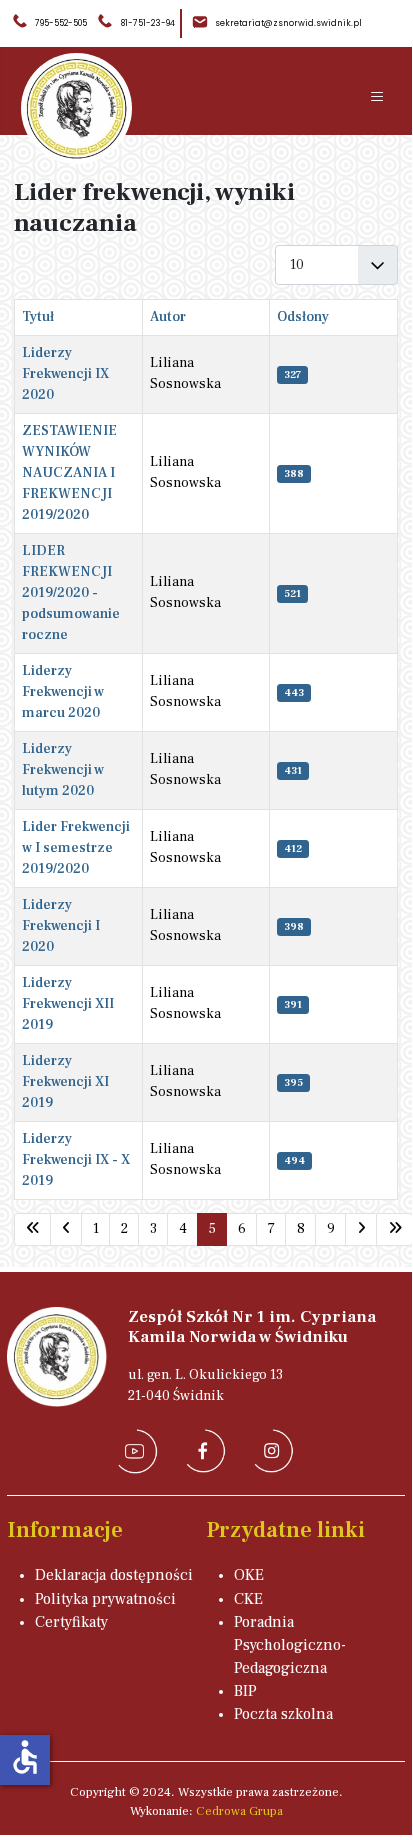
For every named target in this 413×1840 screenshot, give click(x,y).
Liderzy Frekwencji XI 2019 (65, 1082)
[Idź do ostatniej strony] (394, 1230)
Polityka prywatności (105, 1599)
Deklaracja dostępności (114, 1575)
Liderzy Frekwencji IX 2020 (65, 374)
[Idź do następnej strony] (361, 1230)
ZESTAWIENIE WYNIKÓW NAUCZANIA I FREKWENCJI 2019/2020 (69, 473)
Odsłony (303, 317)
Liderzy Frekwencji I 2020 (61, 926)
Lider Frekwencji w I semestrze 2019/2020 (76, 848)
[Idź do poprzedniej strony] (66, 1230)
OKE (249, 1575)
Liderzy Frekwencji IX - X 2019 (76, 1160)
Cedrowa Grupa (239, 1811)
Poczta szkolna (283, 1714)
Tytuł (38, 317)
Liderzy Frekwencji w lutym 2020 (63, 770)
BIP (245, 1691)
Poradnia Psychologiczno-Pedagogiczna (290, 1645)
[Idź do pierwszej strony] (32, 1230)
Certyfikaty (71, 1622)
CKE (248, 1599)
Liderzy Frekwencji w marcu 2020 (63, 692)
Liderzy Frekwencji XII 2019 (68, 1004)
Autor (168, 317)
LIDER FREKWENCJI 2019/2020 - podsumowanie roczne (71, 593)
